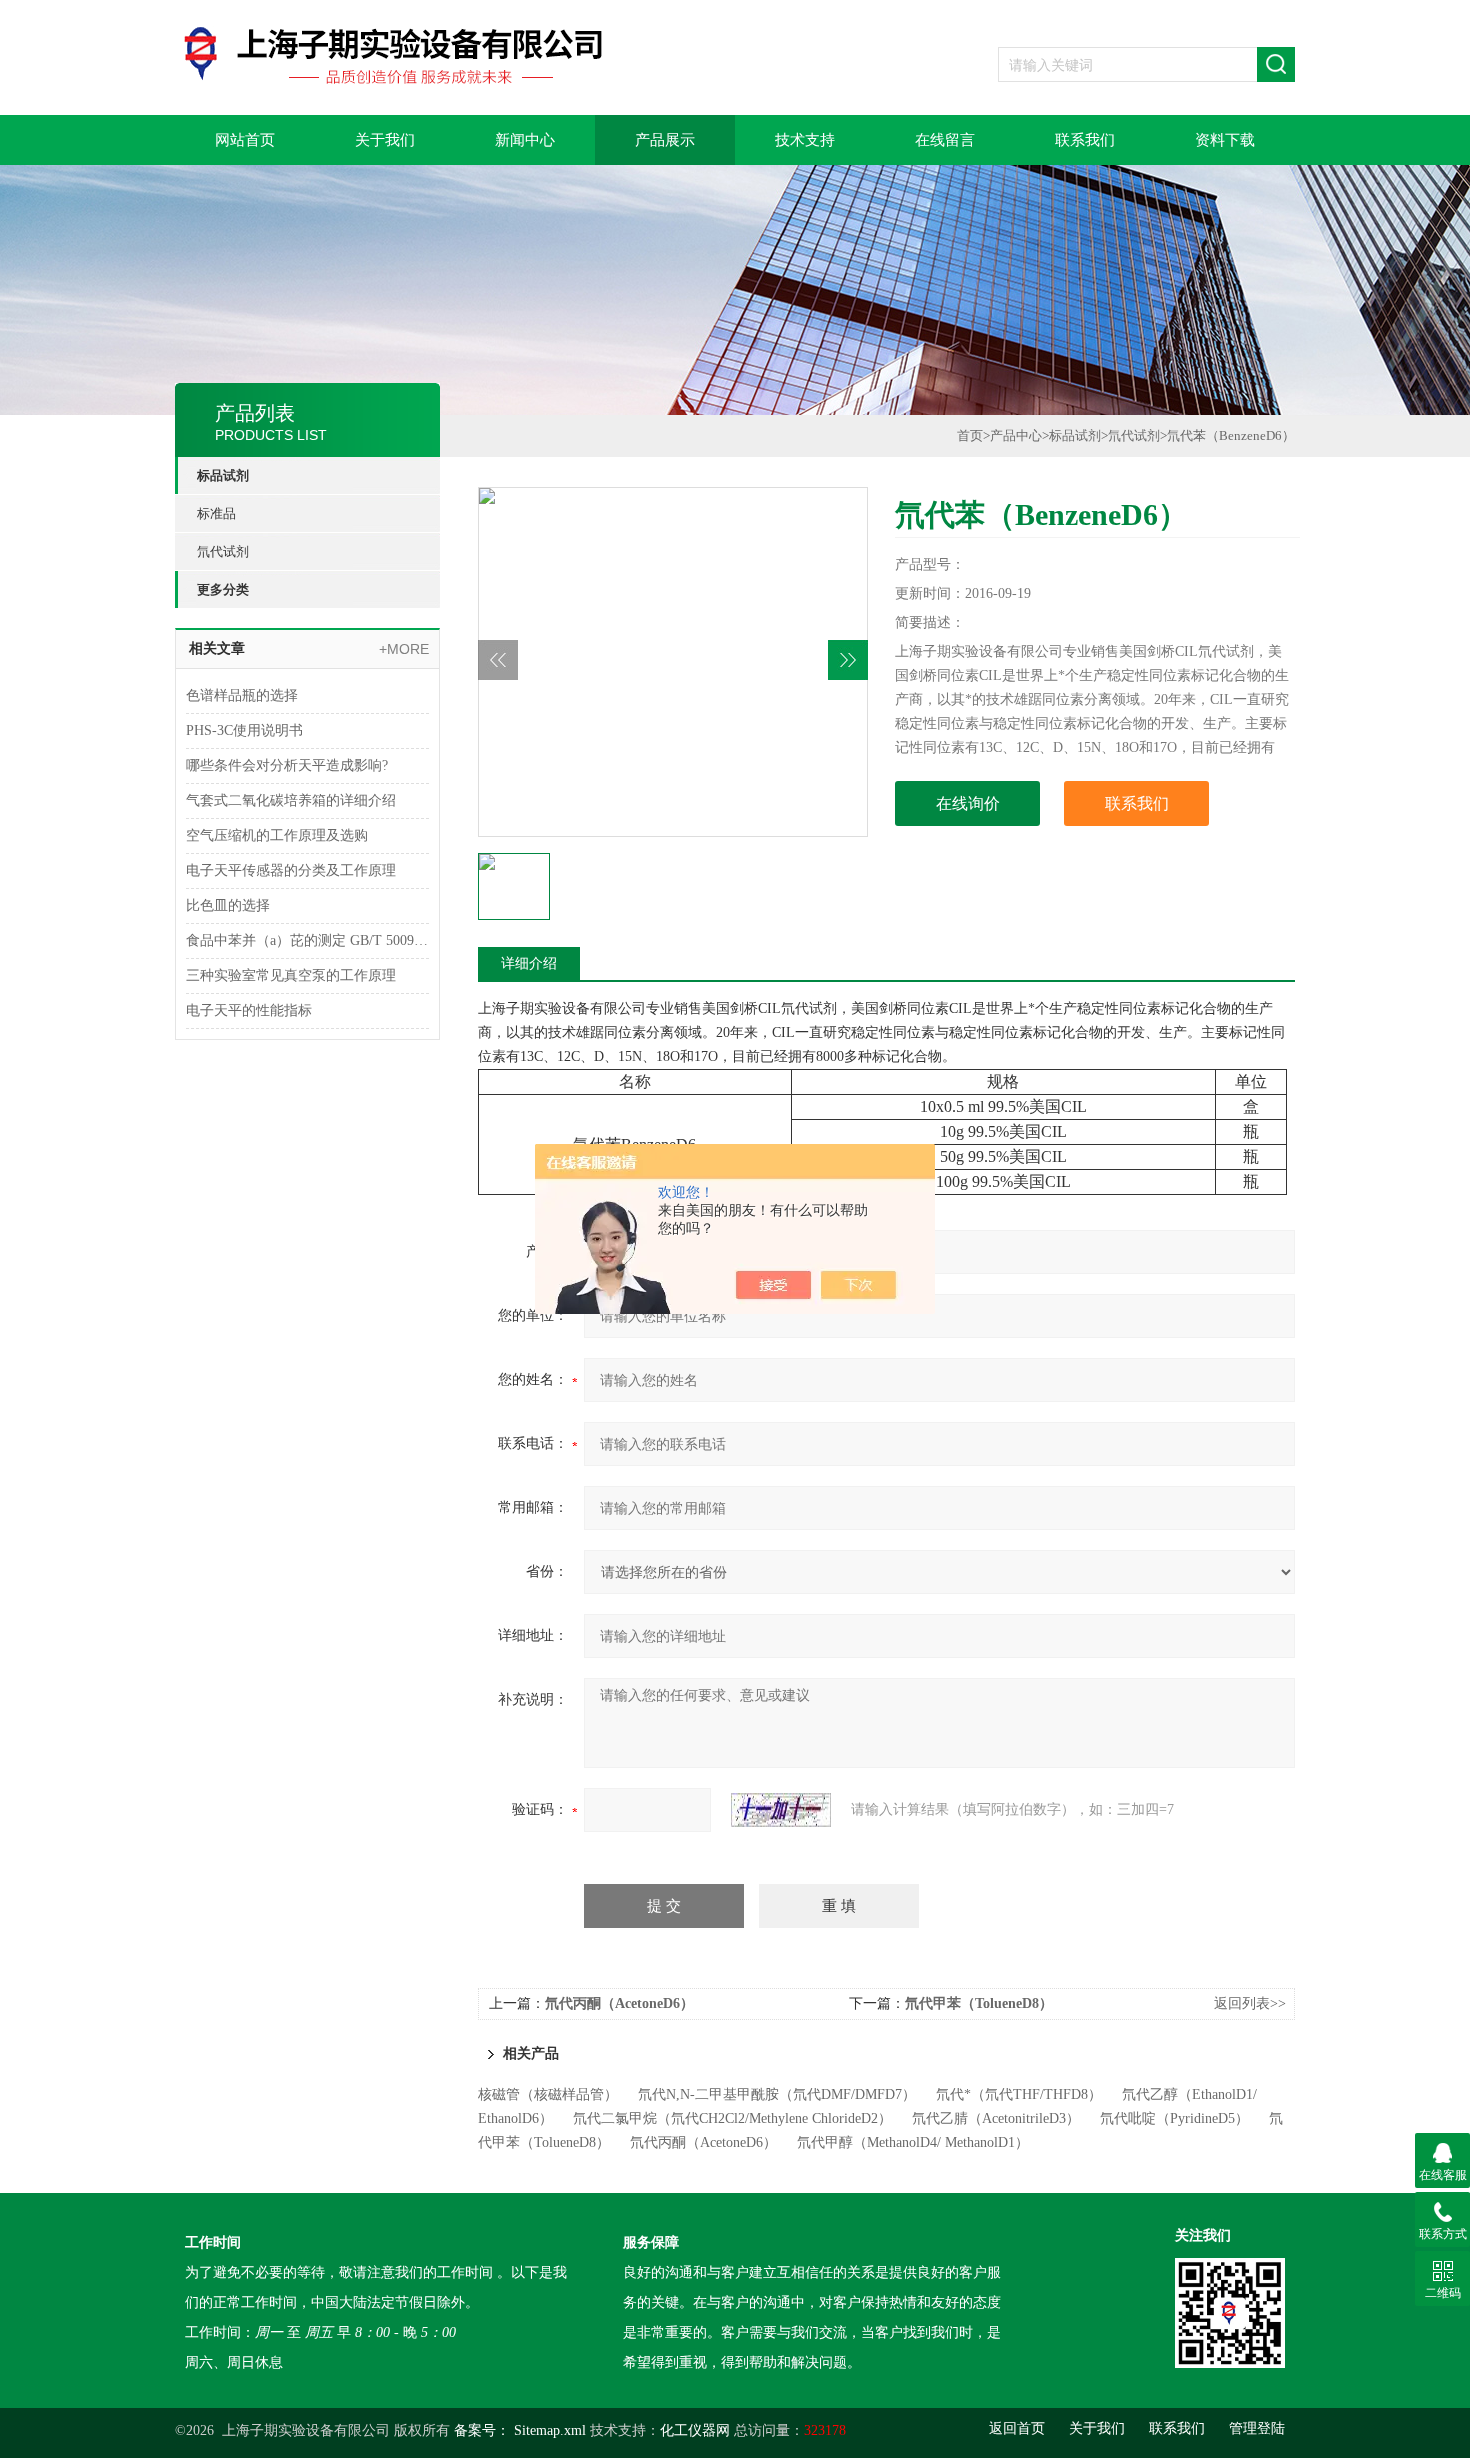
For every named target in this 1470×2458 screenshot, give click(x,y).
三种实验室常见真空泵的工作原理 (291, 975)
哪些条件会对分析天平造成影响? (287, 765)
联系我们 (1085, 140)
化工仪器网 (695, 2430)
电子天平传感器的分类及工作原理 (291, 870)
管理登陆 (1257, 2428)
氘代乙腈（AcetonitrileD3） (996, 2118)
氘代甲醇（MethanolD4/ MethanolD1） (913, 2142)
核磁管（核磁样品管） (548, 2094)
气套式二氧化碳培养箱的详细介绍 (291, 800)
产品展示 (665, 140)
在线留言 (945, 140)
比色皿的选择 (228, 905)
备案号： (482, 2430)
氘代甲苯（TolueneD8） (979, 2003)
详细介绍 (529, 963)
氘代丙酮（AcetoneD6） (619, 2003)
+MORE (404, 649)
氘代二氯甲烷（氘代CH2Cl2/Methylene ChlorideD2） (732, 2118)
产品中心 (1016, 435)
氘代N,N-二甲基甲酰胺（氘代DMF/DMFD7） (777, 2094)
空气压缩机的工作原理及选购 (277, 835)
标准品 (216, 513)
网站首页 (245, 140)
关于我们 (385, 140)
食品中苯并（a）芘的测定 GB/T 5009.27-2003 (307, 940)
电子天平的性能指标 (249, 1010)
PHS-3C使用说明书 (244, 730)
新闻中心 (525, 140)
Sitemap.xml (550, 2430)
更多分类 (223, 589)
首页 (970, 435)
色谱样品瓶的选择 (242, 695)
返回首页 (1017, 2428)
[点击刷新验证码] (781, 1810)
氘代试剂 (223, 551)
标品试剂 (223, 475)
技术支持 (805, 140)
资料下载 (1225, 140)
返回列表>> (1250, 2003)
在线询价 (968, 803)
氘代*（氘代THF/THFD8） (1019, 2094)
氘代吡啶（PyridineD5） (1174, 2118)
